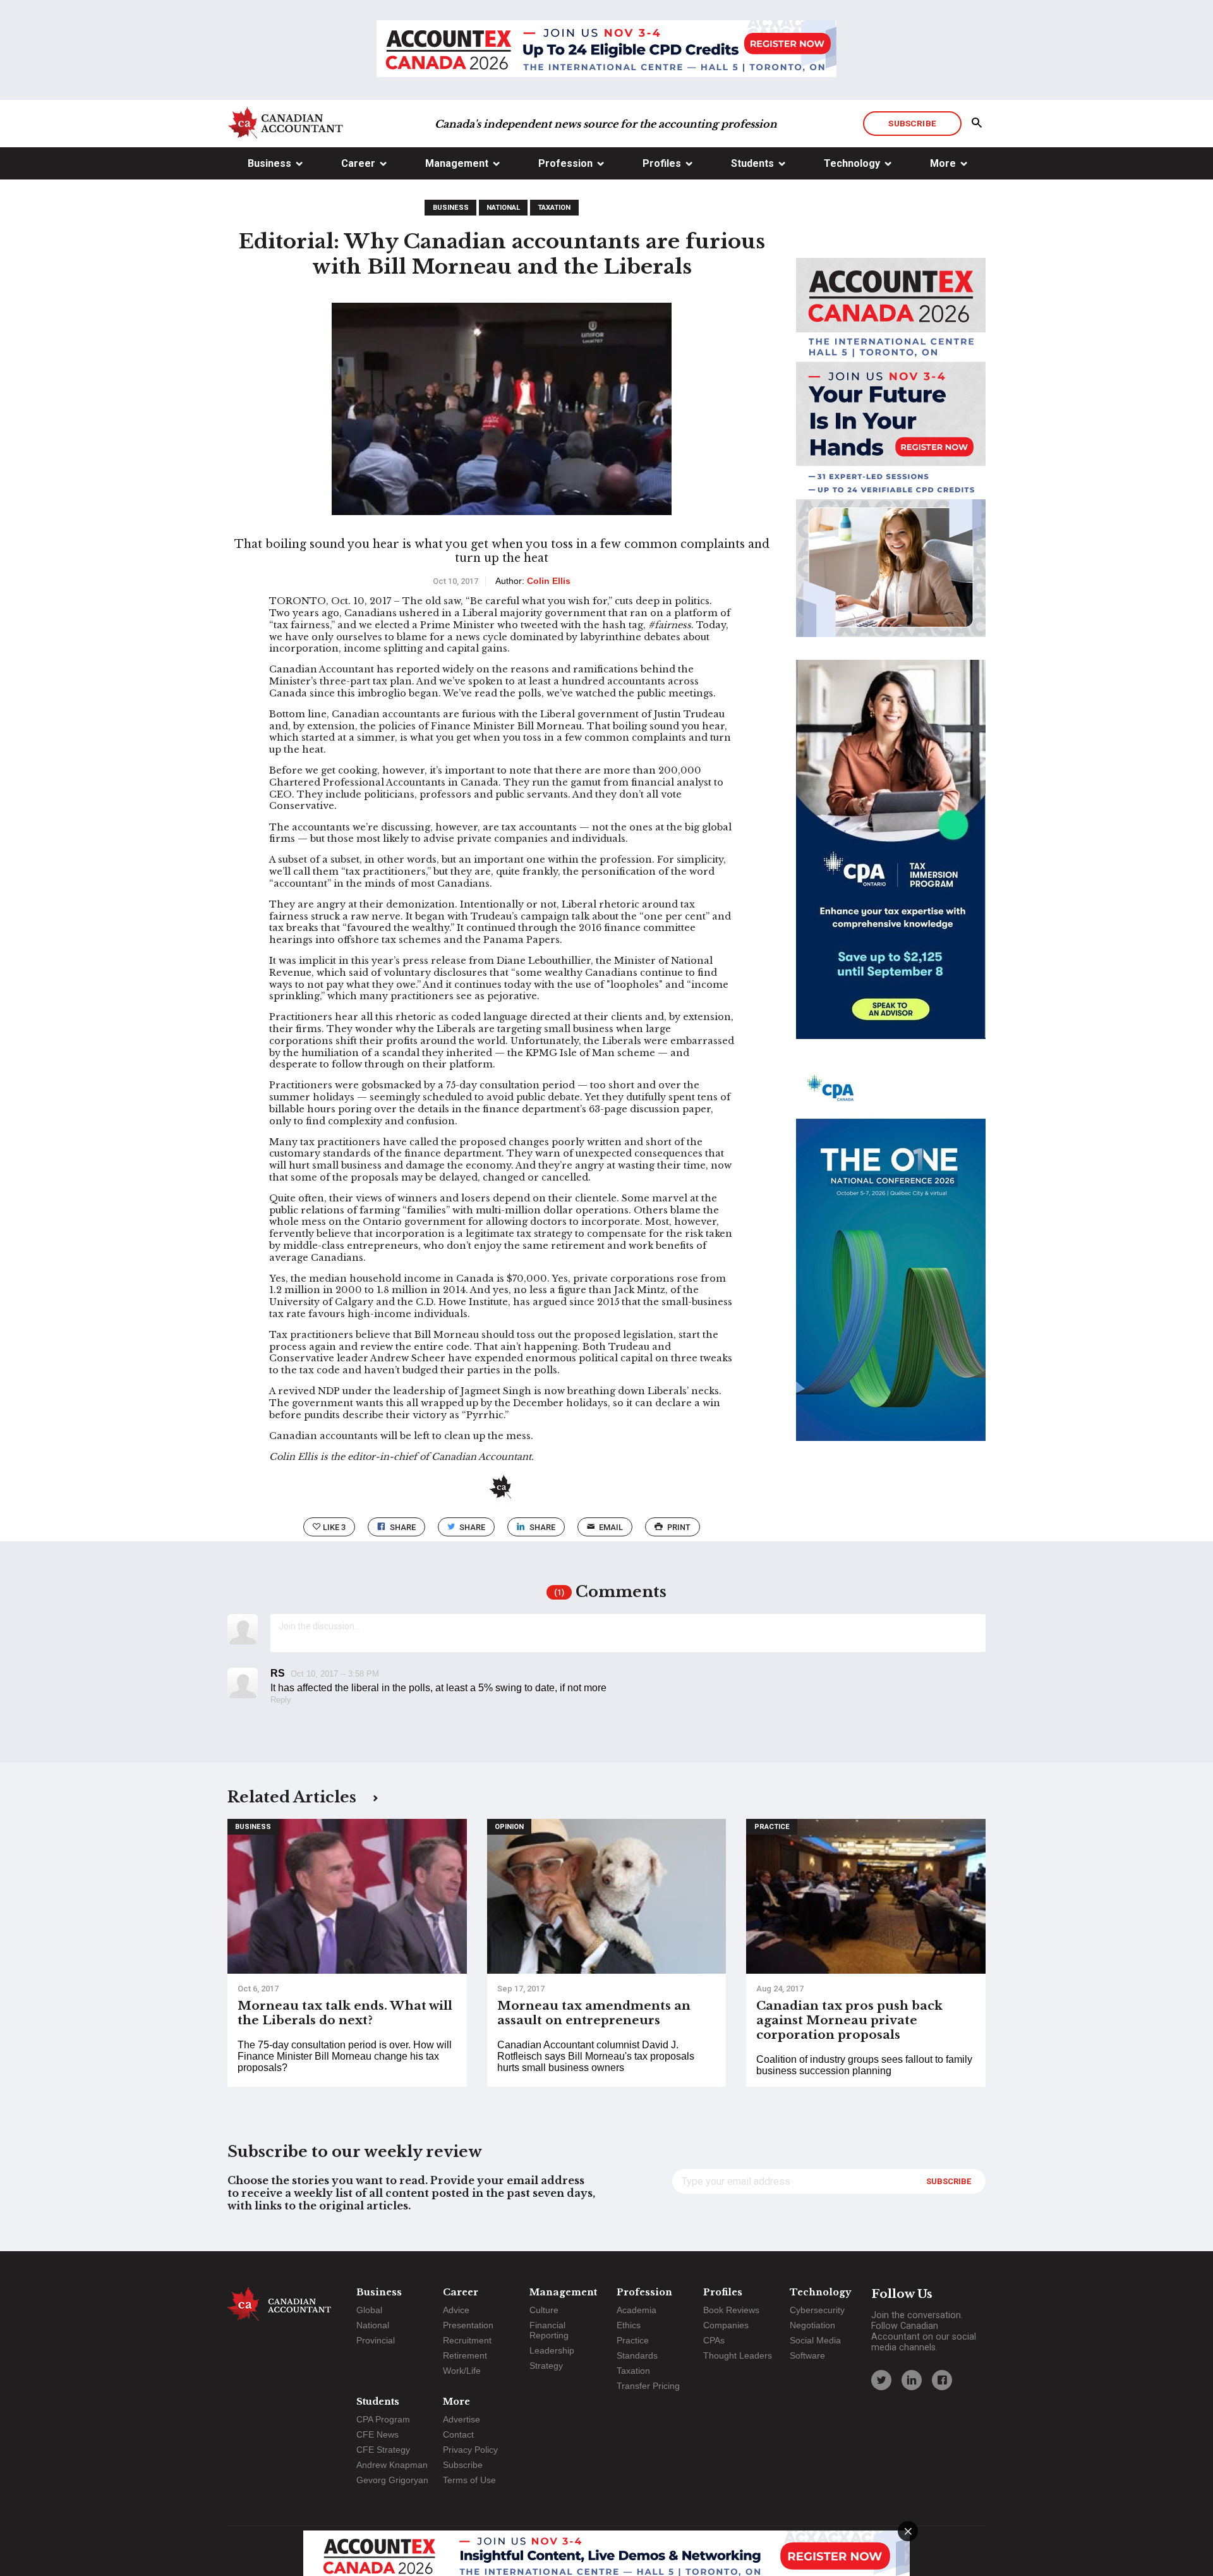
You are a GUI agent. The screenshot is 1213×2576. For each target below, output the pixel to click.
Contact (458, 2434)
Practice (772, 1827)
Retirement (465, 2355)
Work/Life (462, 2371)
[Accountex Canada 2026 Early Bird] (606, 50)
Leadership (552, 2350)
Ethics (629, 2325)
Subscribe (912, 123)
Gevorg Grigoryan (392, 2480)
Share (403, 1527)
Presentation (468, 2325)
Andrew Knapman (392, 2465)
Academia (637, 2310)
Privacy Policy (470, 2450)
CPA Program (383, 2419)
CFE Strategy (383, 2450)
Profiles (662, 163)
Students (752, 163)
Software (807, 2355)
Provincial (376, 2340)
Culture (544, 2310)
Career (358, 163)
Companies (726, 2325)
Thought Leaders (738, 2355)
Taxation (554, 208)
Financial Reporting (549, 2330)
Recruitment (467, 2340)
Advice (456, 2310)
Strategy (546, 2366)
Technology (852, 163)
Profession (565, 163)
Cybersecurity (817, 2310)
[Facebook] (942, 2380)
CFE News (377, 2434)
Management (457, 163)
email (611, 1527)
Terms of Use (469, 2480)
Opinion (509, 1827)
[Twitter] (881, 2380)
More (943, 163)
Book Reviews (731, 2310)
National (503, 208)
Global (369, 2310)
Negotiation (812, 2325)
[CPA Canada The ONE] (891, 1263)
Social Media (815, 2340)
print (679, 1527)
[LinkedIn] (912, 2380)
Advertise (462, 2419)
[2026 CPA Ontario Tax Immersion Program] (891, 861)
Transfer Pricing (648, 2386)
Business (269, 163)
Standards (637, 2355)
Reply (281, 1700)
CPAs (714, 2340)
